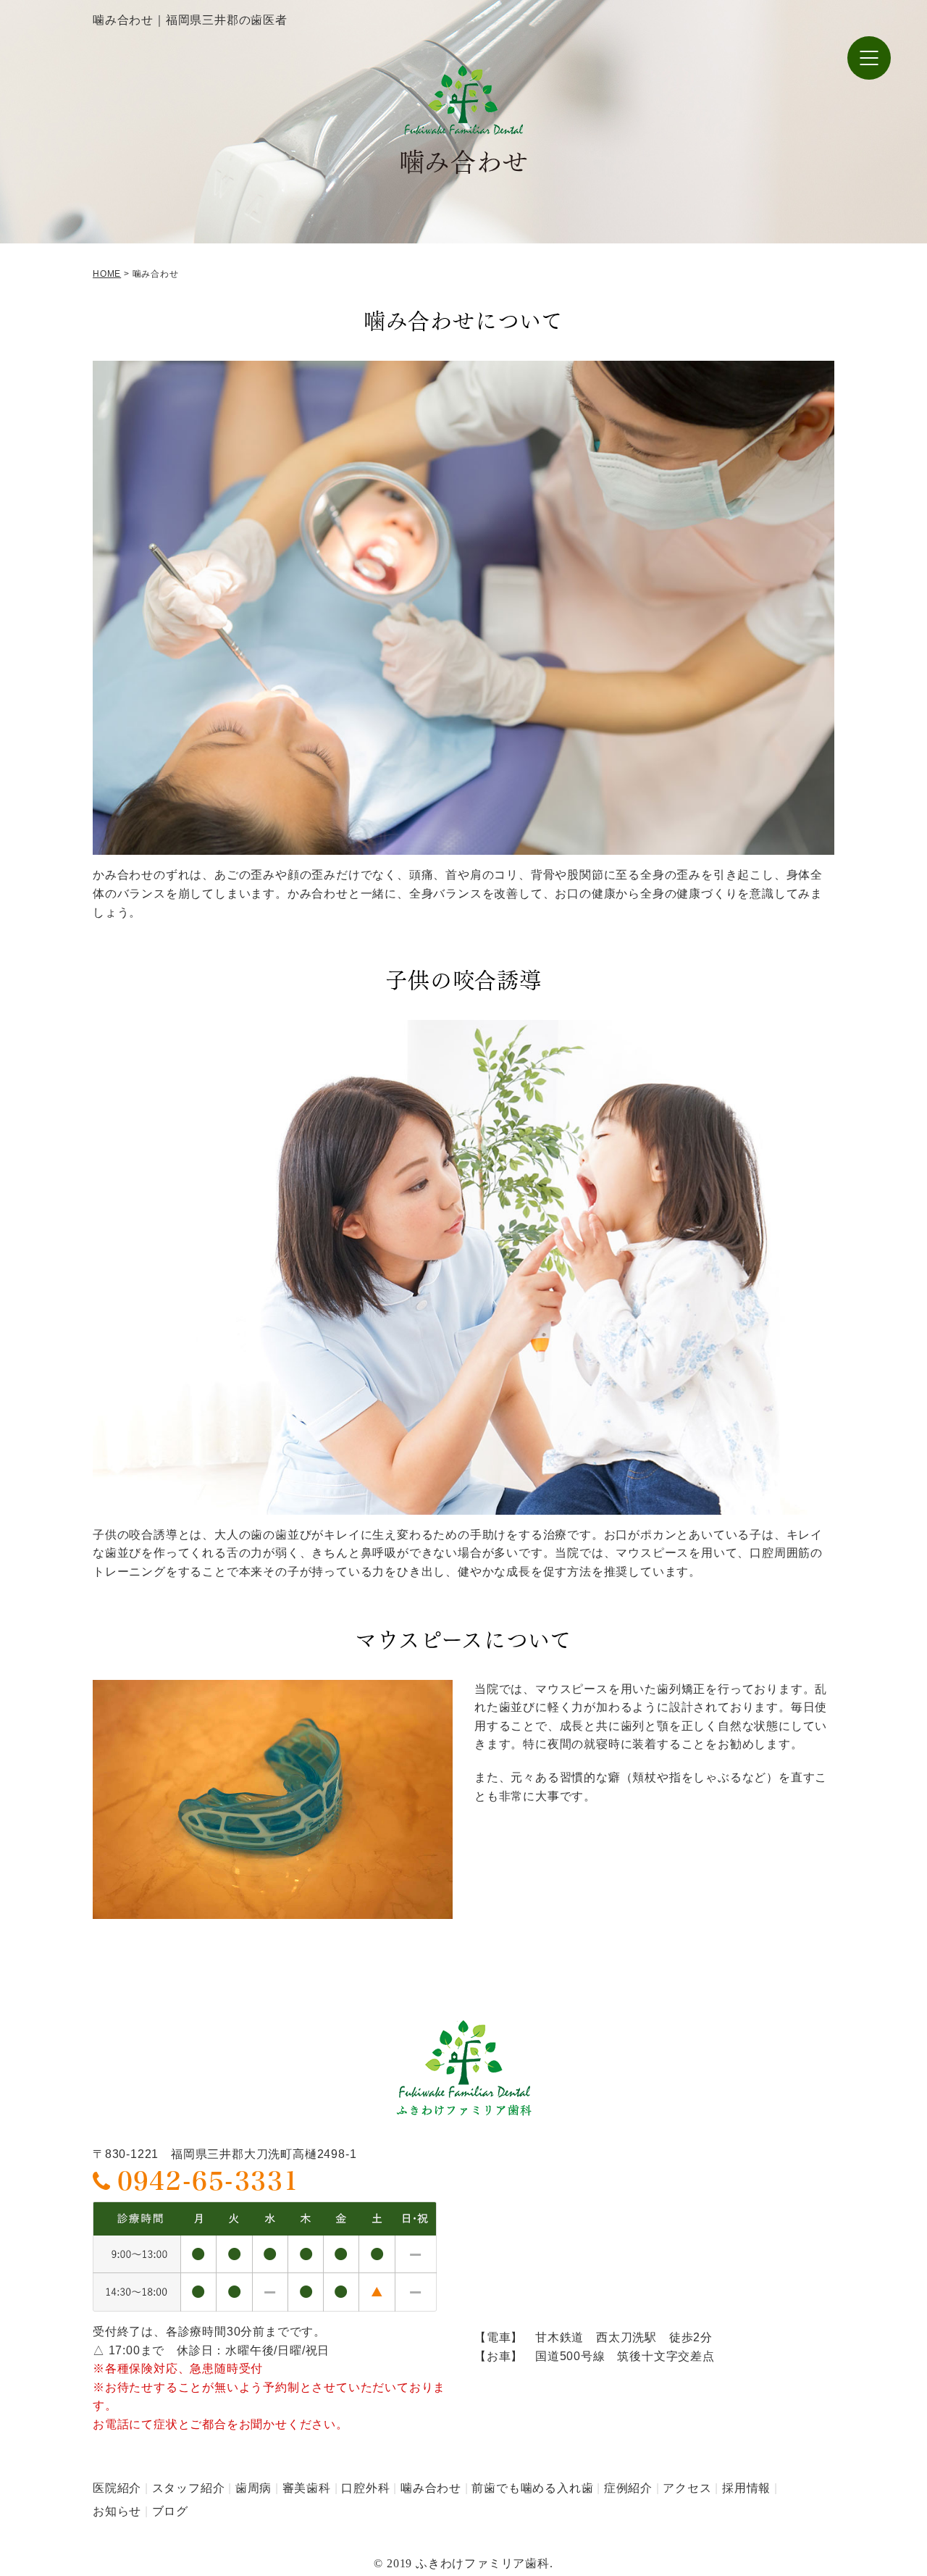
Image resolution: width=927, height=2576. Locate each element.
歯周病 (253, 2488)
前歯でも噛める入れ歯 (532, 2488)
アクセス (687, 2488)
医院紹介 (117, 2488)
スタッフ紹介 (189, 2488)
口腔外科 (365, 2488)
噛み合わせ (431, 2488)
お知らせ (117, 2511)
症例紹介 (628, 2488)
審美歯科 (307, 2488)
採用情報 (746, 2488)
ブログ (170, 2511)
